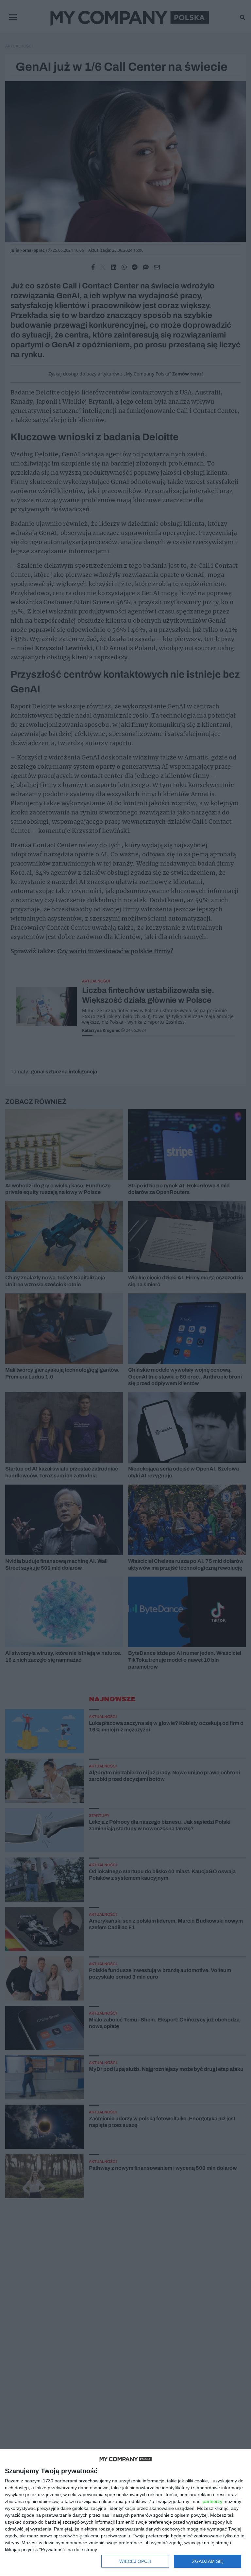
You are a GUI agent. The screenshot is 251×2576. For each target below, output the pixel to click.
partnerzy (212, 2501)
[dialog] (125, 2513)
